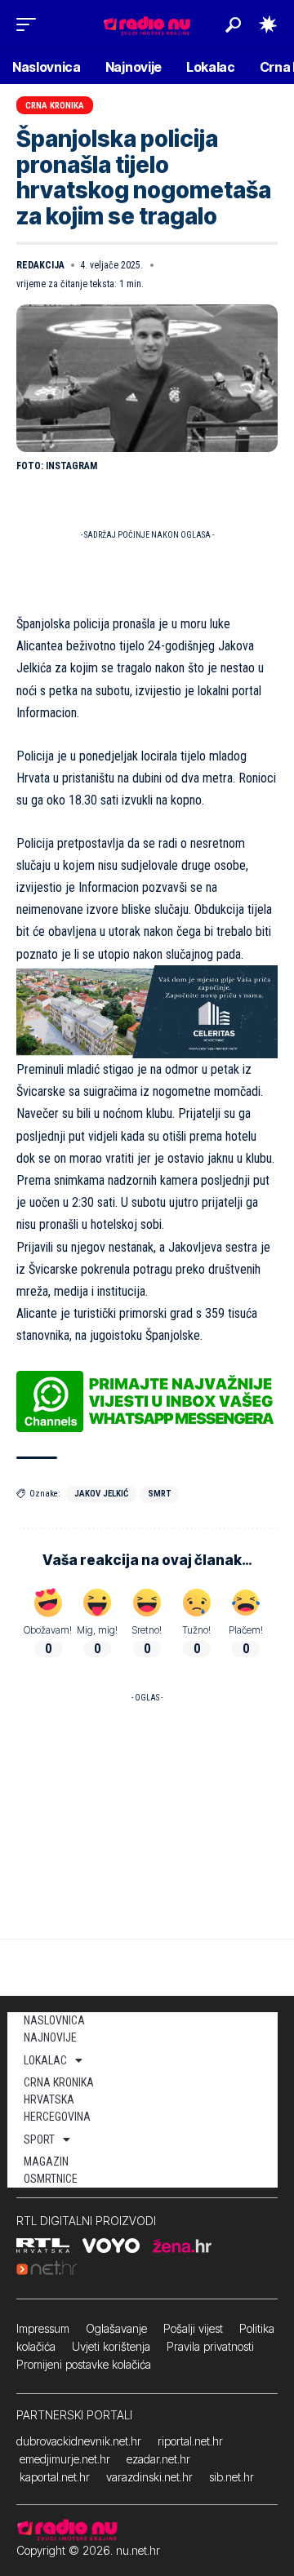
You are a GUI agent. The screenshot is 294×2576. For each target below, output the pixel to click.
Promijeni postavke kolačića (84, 2364)
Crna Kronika (55, 106)
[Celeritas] (147, 1011)
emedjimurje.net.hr (65, 2459)
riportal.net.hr (190, 2441)
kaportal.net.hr (55, 2477)
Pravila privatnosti (210, 2346)
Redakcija (40, 265)
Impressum (43, 2328)
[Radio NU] (147, 24)
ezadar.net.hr (158, 2459)
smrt (159, 1494)
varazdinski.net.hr (149, 2477)
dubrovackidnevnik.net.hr (79, 2441)
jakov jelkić (101, 1494)
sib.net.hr (232, 2477)
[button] (30, 24)
